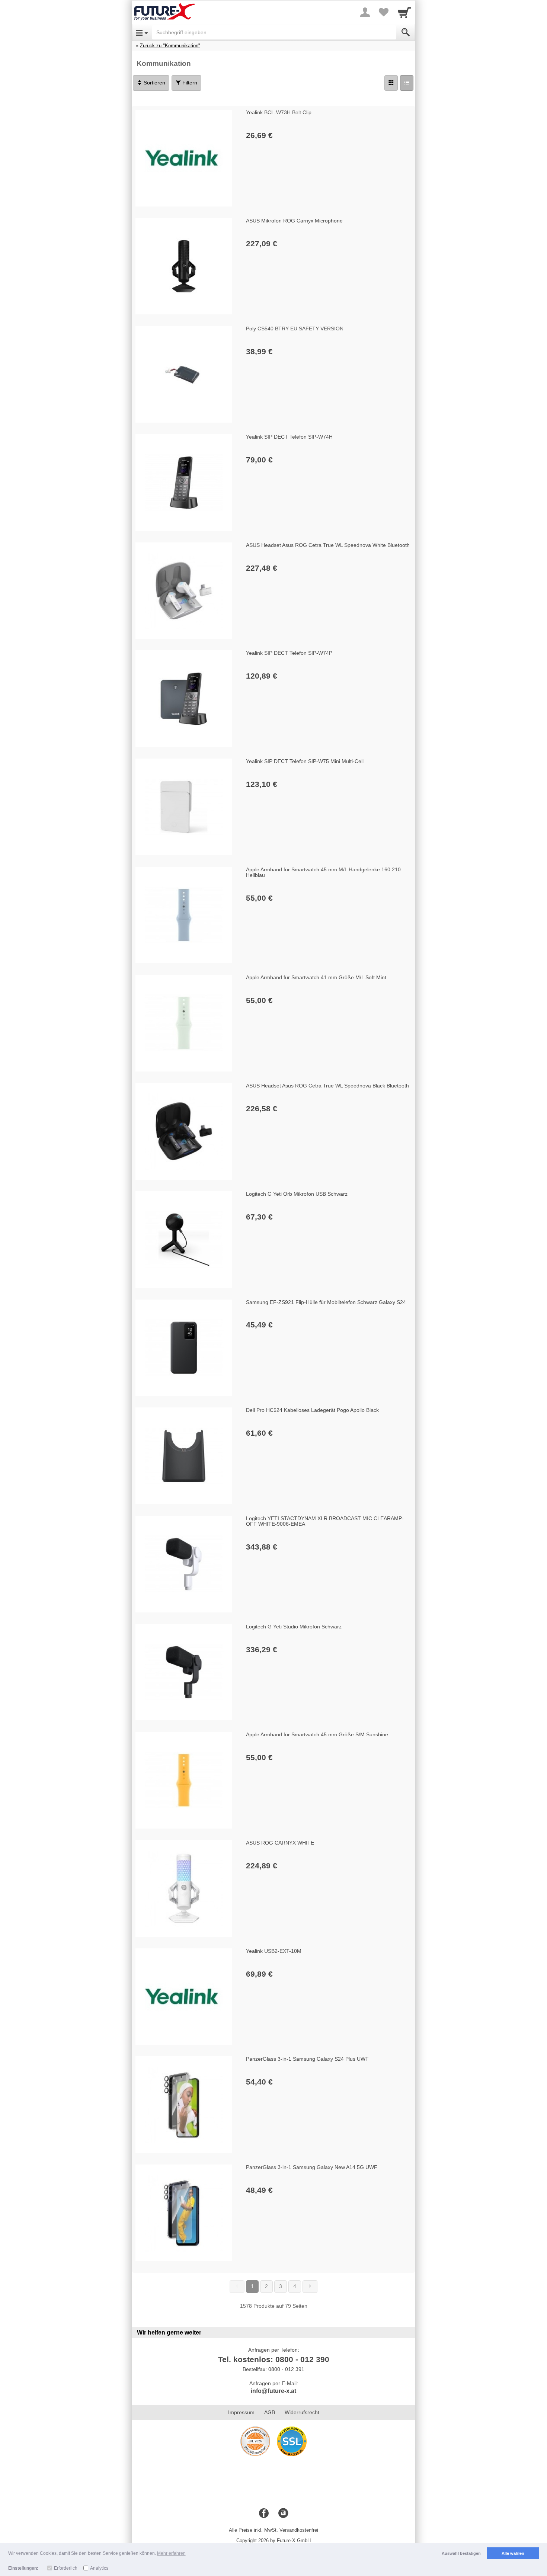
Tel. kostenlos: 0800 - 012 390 (274, 2359)
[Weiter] (310, 2287)
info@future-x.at (273, 2391)
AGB (270, 2412)
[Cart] (404, 12)
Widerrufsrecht (302, 2412)
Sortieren (154, 83)
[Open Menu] (142, 32)
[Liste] (407, 83)
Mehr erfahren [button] (171, 2553)
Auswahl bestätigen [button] (461, 2553)
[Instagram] (283, 2513)
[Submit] (406, 32)
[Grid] (391, 83)
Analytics (99, 2568)
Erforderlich (66, 2568)
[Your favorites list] (384, 12)
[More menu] (365, 12)
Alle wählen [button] (513, 2553)
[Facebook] (264, 2513)
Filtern (189, 83)
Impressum (241, 2412)
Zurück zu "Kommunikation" (170, 46)
